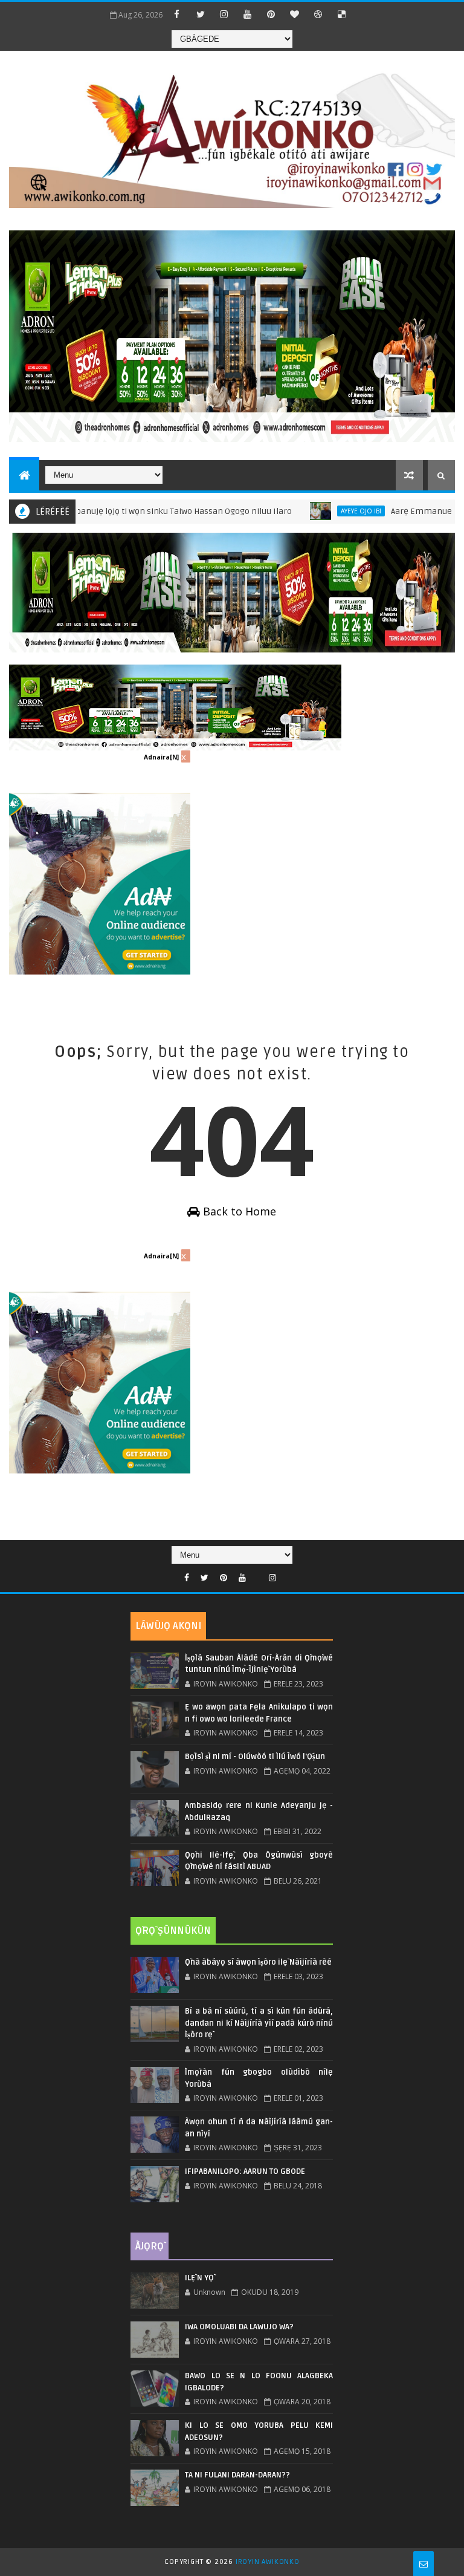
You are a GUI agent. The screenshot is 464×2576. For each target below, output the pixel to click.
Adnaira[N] (161, 757)
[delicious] (342, 14)
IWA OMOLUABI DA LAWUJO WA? (239, 2327)
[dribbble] (318, 14)
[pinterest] (271, 14)
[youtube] (248, 14)
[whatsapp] (257, 1575)
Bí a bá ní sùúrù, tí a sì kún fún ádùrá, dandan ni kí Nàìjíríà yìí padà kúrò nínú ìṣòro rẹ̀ (259, 2023)
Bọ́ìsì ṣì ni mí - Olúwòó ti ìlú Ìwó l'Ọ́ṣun (255, 1757)
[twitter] (201, 14)
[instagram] (224, 14)
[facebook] (177, 14)
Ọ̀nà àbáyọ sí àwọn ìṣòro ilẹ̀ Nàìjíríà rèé (258, 1962)
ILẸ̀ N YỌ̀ (199, 2278)
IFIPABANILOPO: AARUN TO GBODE (245, 2171)
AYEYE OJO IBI (315, 511)
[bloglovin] (295, 14)
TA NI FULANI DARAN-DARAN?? (237, 2475)
